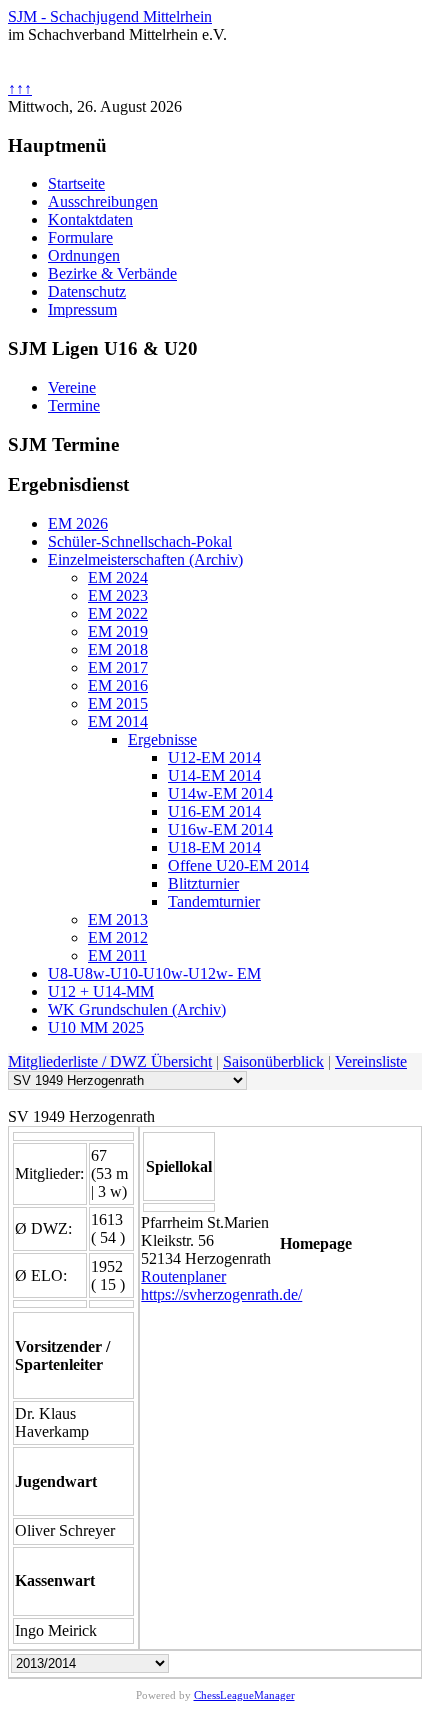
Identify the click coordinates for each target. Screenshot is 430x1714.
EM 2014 (118, 721)
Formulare (80, 237)
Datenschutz (87, 291)
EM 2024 (118, 577)
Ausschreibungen (103, 201)
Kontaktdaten (90, 219)
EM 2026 (78, 523)
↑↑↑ (20, 88)
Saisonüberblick (273, 1061)
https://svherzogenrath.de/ (221, 1294)
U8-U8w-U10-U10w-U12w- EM (154, 973)
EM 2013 (118, 919)
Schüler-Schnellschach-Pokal (140, 541)
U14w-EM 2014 (220, 793)
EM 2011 (117, 955)
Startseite (76, 183)
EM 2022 (118, 613)
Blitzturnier (203, 883)
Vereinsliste (371, 1061)
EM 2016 (118, 685)
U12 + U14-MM (101, 991)
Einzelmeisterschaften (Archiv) (145, 559)
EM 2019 (118, 631)
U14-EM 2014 (214, 775)
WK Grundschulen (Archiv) (137, 1009)
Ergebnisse (162, 739)
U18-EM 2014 (214, 847)
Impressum (82, 309)
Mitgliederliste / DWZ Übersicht (110, 1061)
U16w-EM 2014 (220, 829)
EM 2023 (118, 595)
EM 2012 (118, 937)
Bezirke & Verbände (112, 273)
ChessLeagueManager (244, 1695)
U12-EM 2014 (214, 757)
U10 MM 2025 (96, 1027)
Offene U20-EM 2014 (238, 865)
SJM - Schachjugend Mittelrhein (110, 16)
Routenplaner (183, 1276)
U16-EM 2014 (214, 811)
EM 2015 (118, 703)
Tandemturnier (214, 901)
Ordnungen (84, 255)
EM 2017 (118, 667)
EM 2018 (118, 649)
